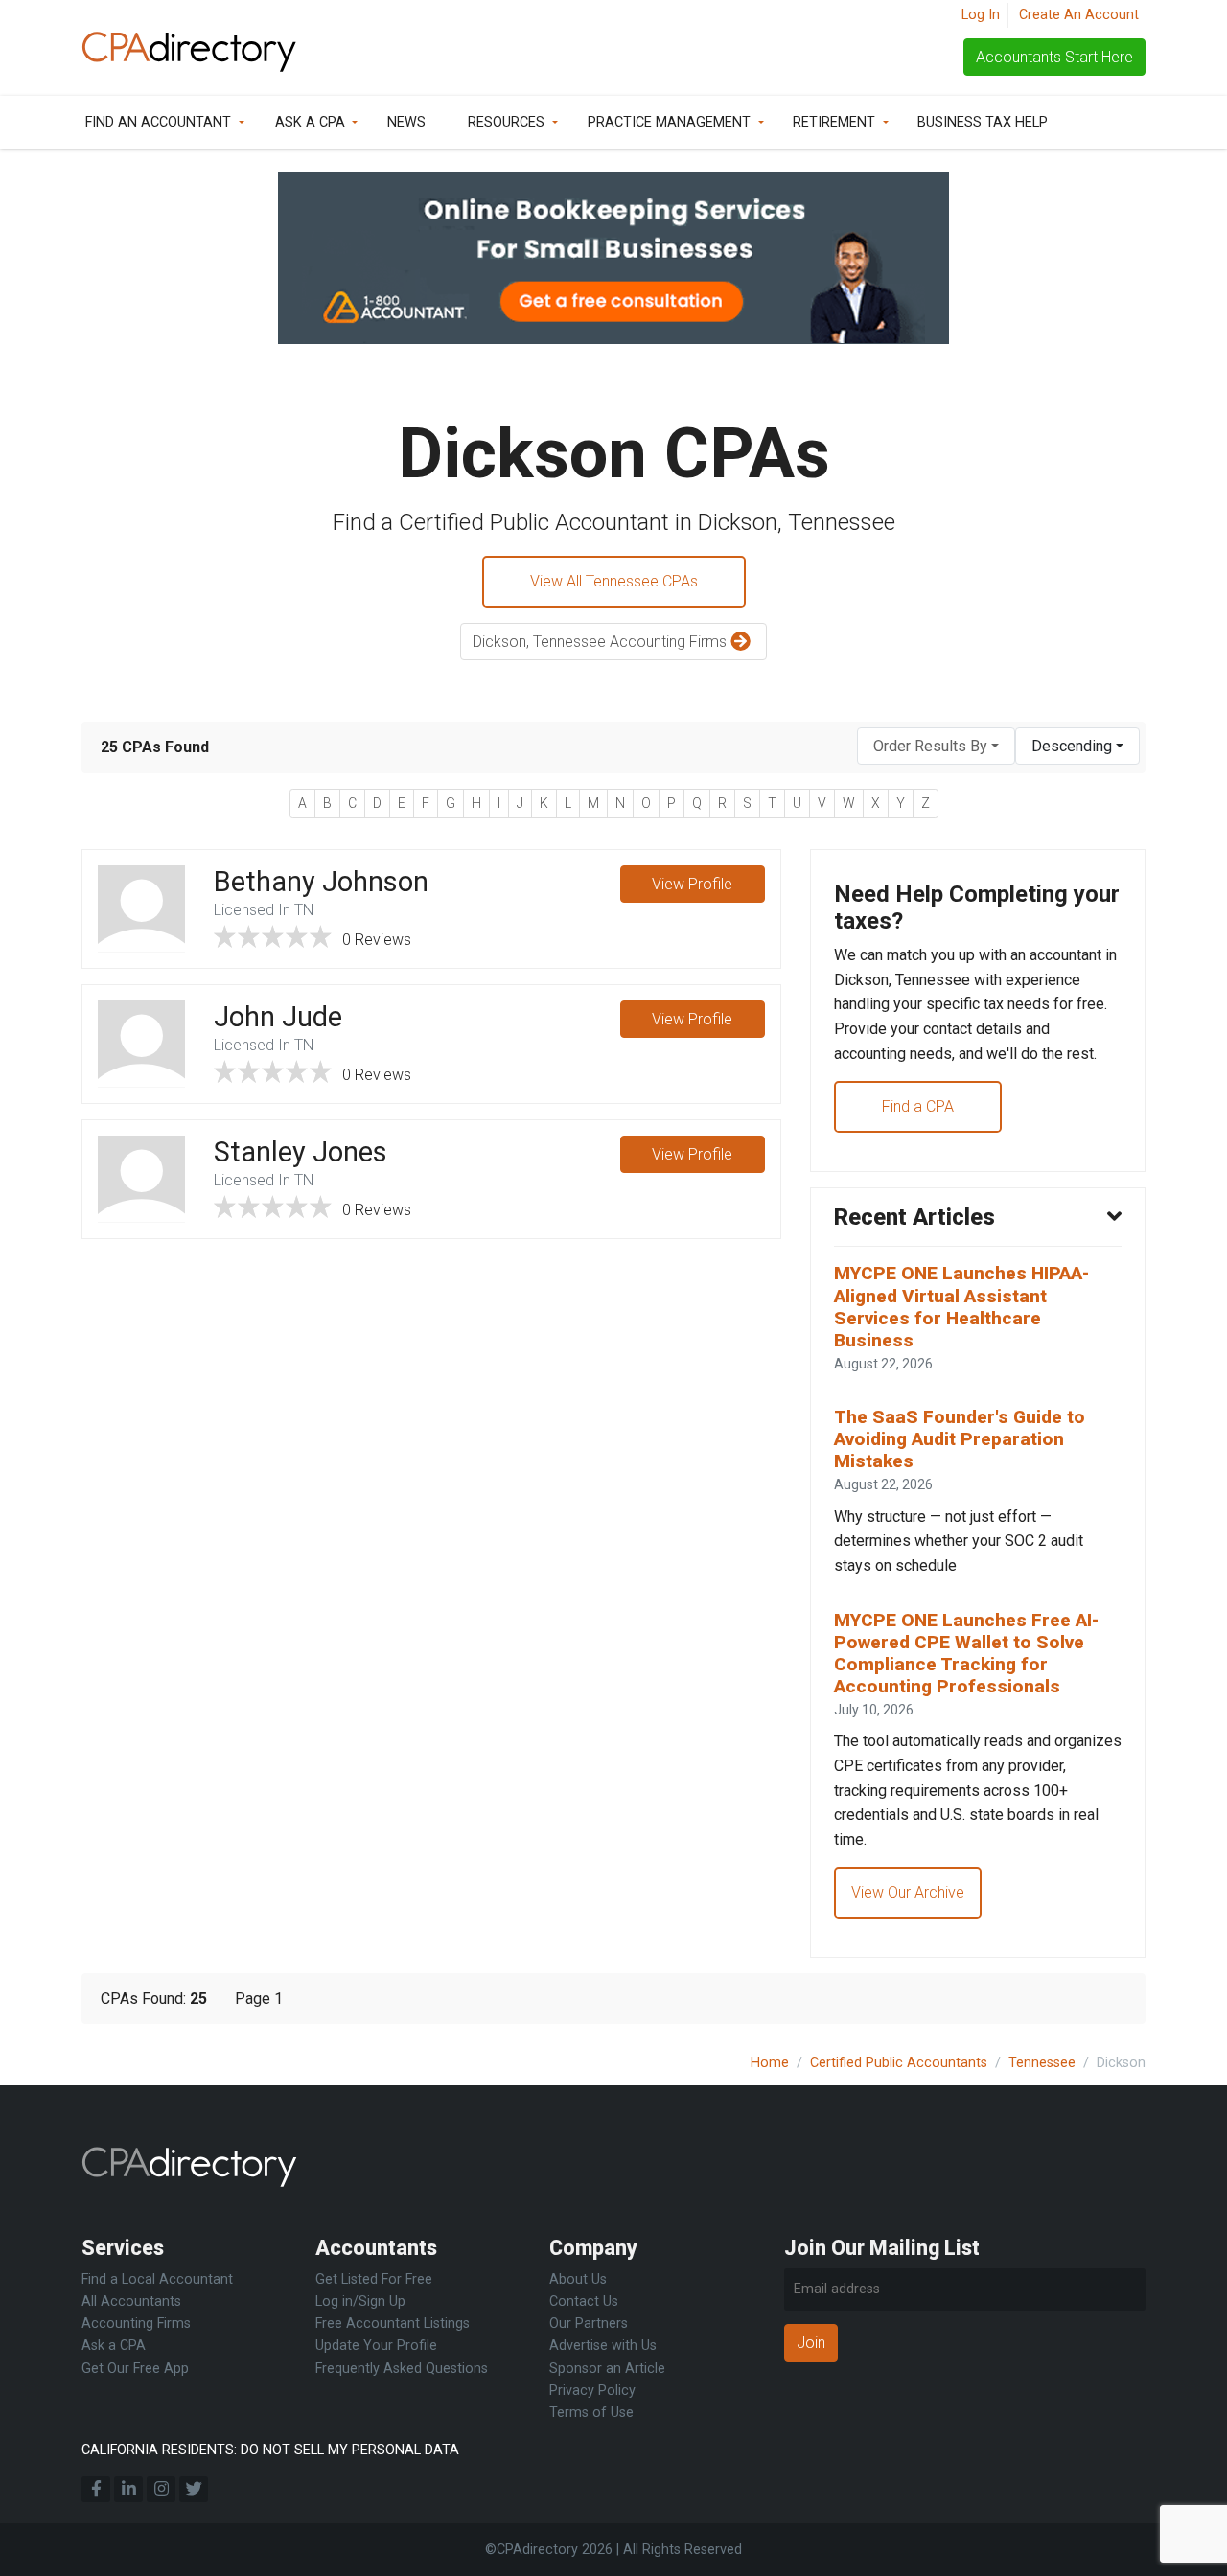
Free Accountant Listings (393, 2323)
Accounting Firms (136, 2323)
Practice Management (669, 122)
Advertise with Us (603, 2346)
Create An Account (1079, 15)
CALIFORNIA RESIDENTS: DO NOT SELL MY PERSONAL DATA (270, 2450)
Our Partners (589, 2323)
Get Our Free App (135, 2369)
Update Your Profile (376, 2346)
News (406, 122)
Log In (981, 15)
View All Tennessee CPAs (614, 581)
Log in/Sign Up (360, 2301)
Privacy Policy (592, 2391)
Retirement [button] (834, 122)
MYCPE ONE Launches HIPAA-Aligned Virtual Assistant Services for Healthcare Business (961, 1306)
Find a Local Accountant (157, 2279)
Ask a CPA (310, 122)
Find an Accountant (158, 122)
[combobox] (936, 746)
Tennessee (1042, 2063)
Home (770, 2063)
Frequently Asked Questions (402, 2369)
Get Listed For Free (374, 2279)
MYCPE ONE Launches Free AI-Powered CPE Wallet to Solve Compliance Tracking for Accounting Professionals (966, 1653)
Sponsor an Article (607, 2369)
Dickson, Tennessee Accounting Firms (602, 642)
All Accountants (131, 2301)
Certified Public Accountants (899, 2063)
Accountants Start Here (1054, 57)
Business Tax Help (983, 122)
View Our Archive (908, 1892)
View (692, 884)
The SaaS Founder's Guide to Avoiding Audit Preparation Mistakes (960, 1439)
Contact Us (584, 2301)
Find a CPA (918, 1106)
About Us (578, 2279)
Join (811, 2343)
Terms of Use (591, 2413)
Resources (506, 122)
